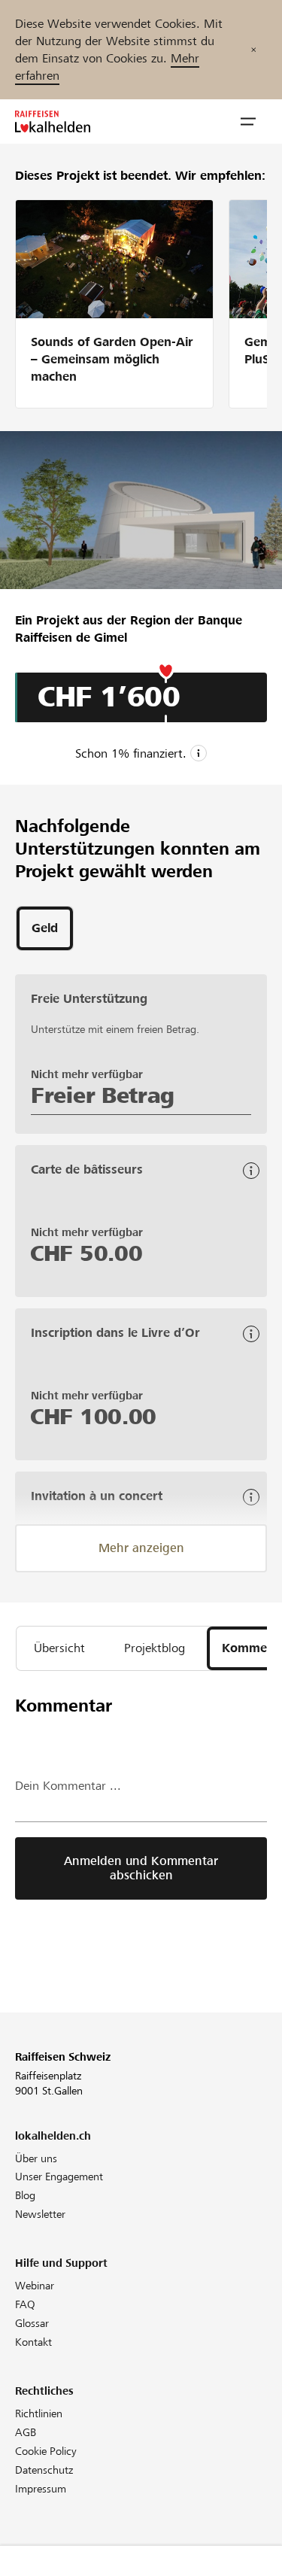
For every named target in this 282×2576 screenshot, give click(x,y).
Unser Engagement (59, 2177)
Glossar (32, 2323)
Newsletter (40, 2214)
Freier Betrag (103, 1095)
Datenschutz (44, 2470)
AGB (26, 2432)
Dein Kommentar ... (68, 1786)
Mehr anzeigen (141, 1548)
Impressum (41, 2489)
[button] (248, 122)
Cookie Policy (46, 2451)
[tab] (45, 928)
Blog (25, 2195)
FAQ (25, 2304)
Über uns (36, 2158)
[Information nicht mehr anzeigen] (253, 50)
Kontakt (33, 2342)
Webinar (35, 2286)
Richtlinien (39, 2413)
